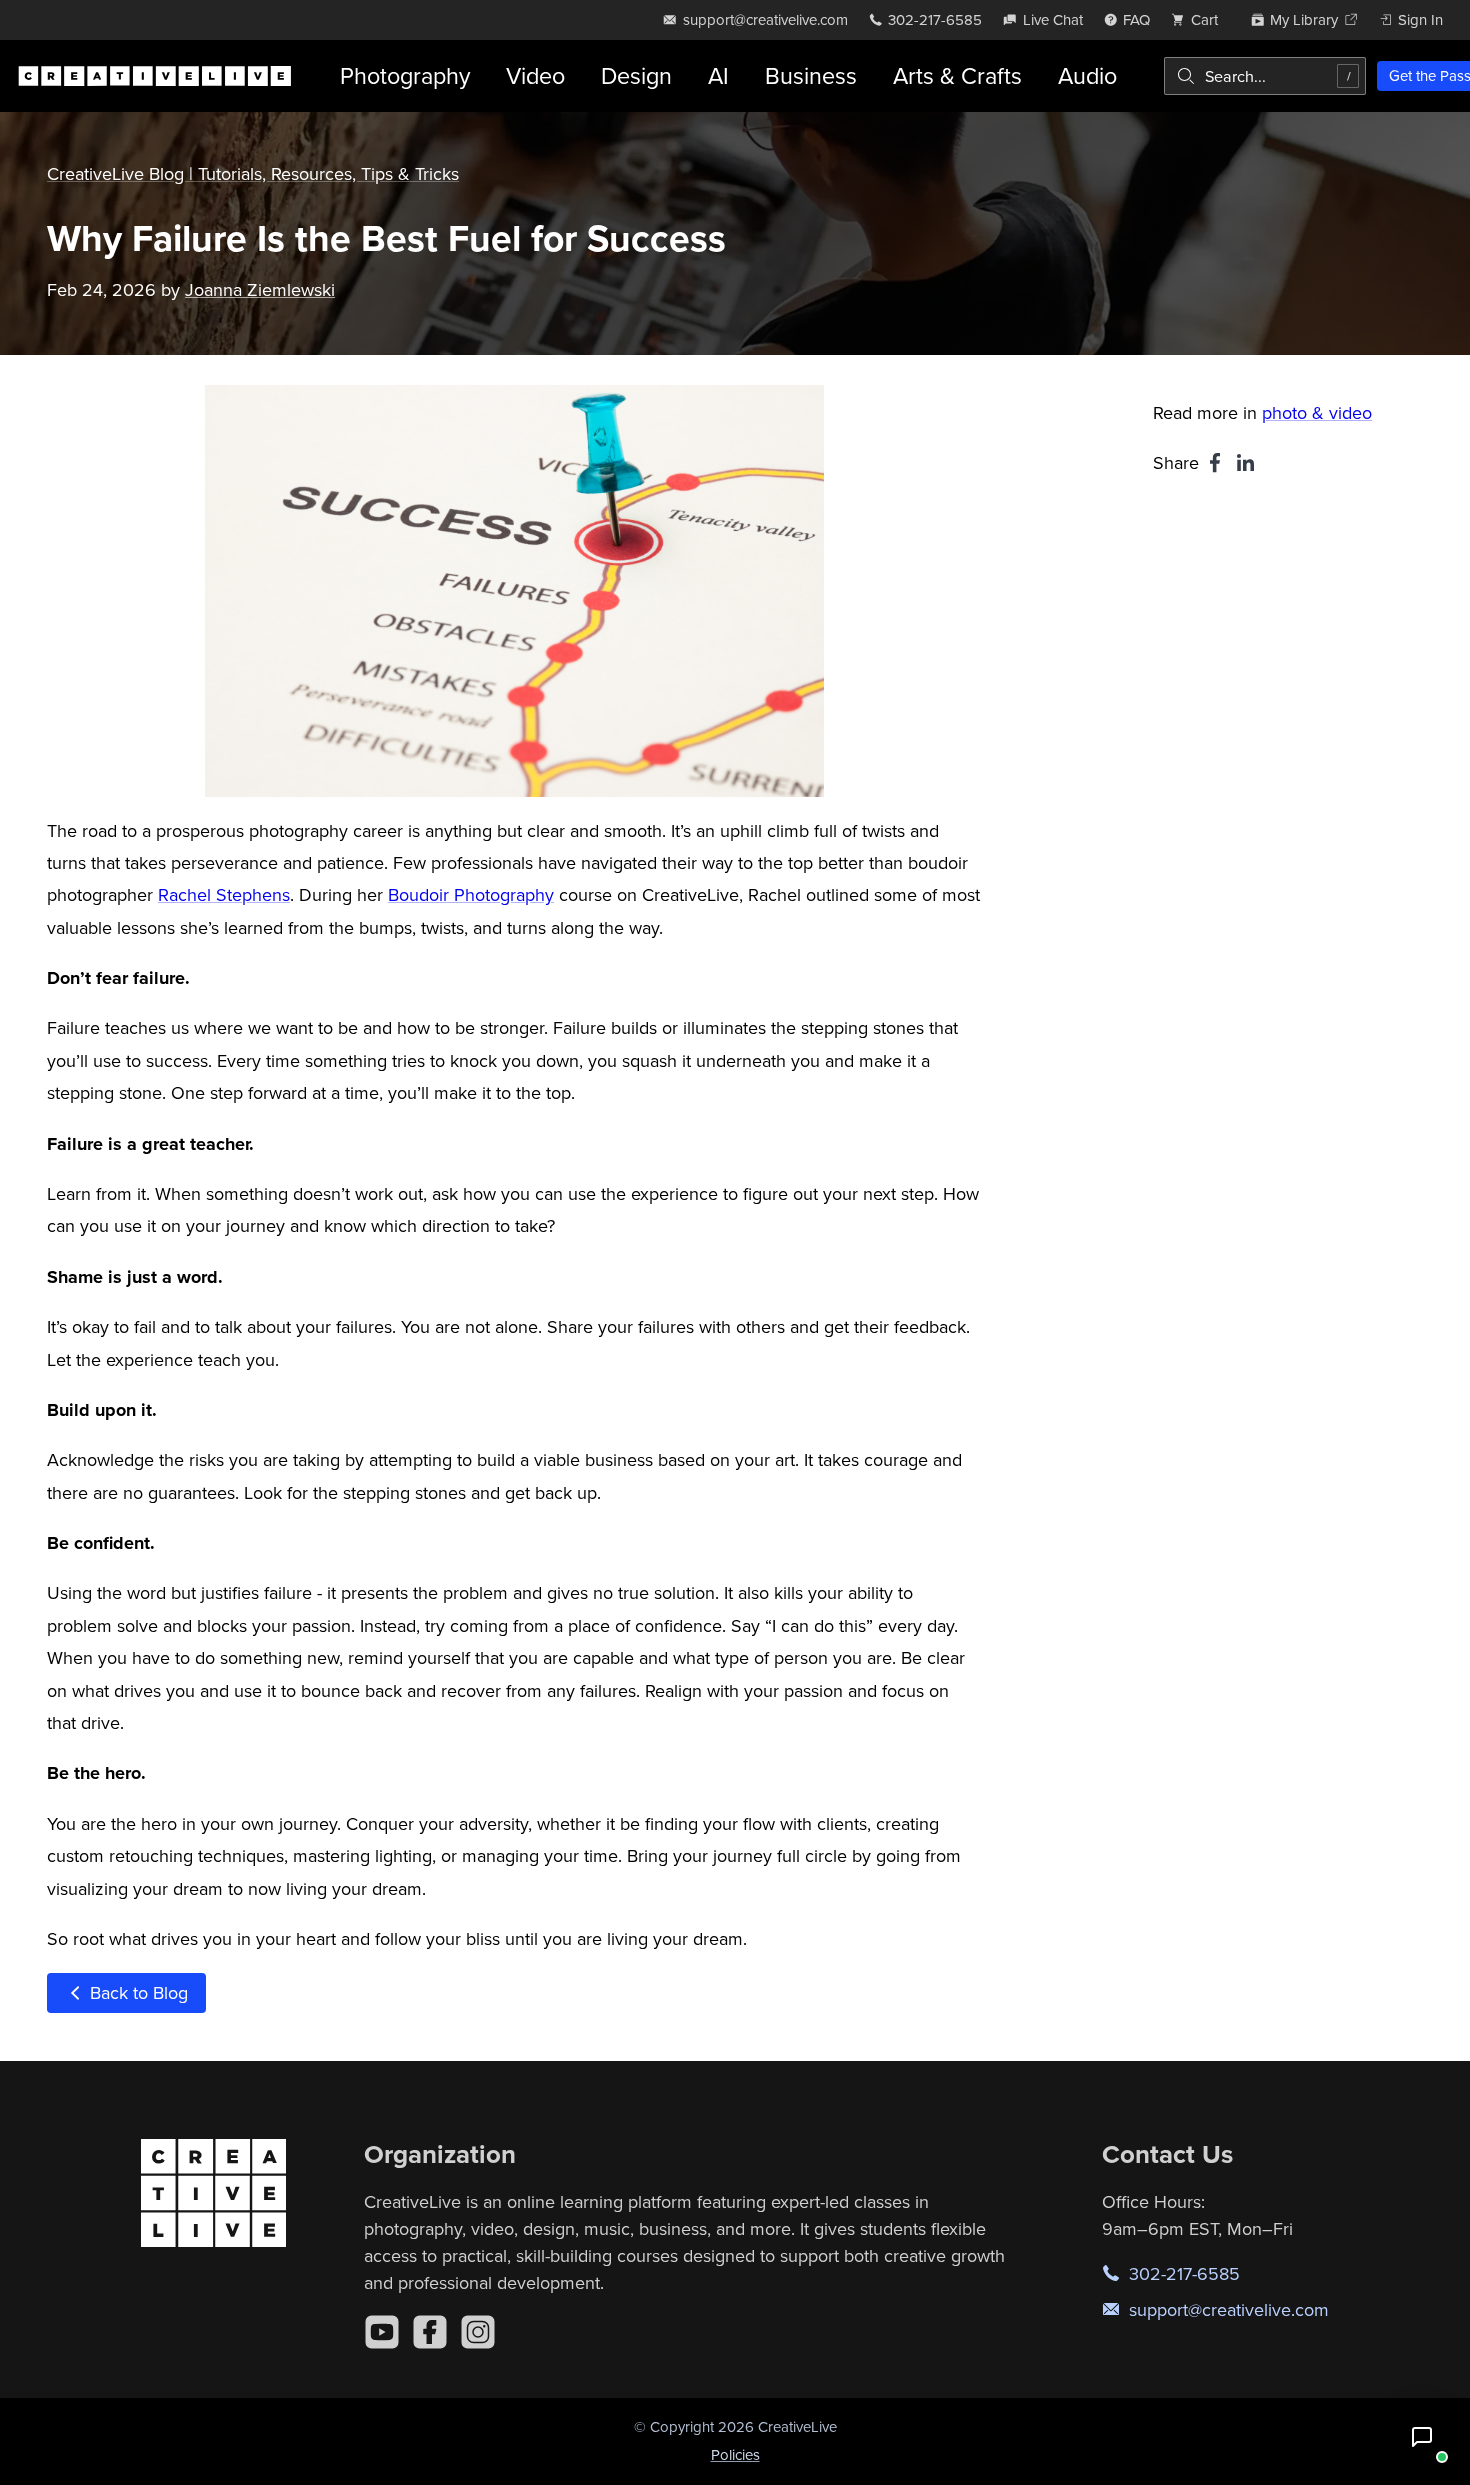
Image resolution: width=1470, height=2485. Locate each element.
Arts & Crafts (957, 75)
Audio (1087, 75)
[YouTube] (382, 2332)
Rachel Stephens (224, 894)
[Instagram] (478, 2332)
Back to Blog (136, 1992)
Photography (405, 75)
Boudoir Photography (471, 894)
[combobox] (1265, 76)
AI (718, 75)
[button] (1422, 2437)
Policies (735, 2454)
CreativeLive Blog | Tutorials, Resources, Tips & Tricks (253, 173)
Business (811, 75)
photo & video (1317, 412)
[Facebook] (430, 2332)
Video (535, 75)
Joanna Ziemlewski (260, 289)
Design (636, 75)
